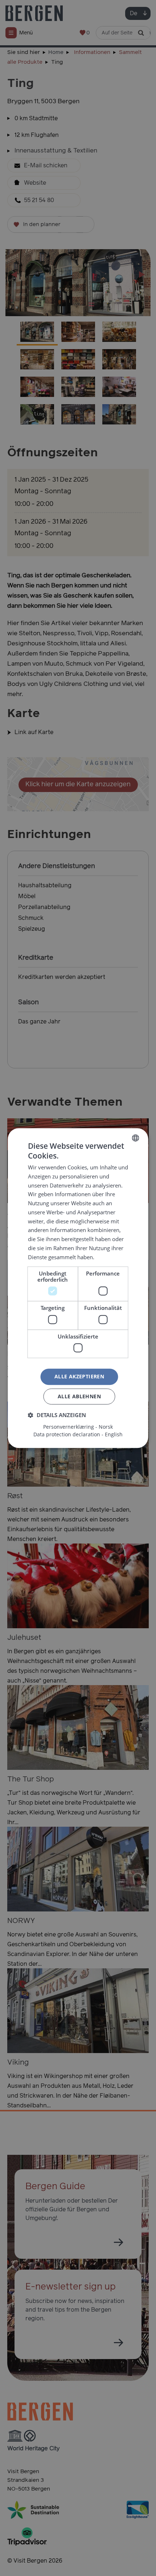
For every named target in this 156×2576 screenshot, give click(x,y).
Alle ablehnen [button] (79, 1396)
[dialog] (78, 1288)
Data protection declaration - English (78, 1434)
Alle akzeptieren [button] (79, 1377)
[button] (57, 1415)
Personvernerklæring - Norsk (78, 1427)
